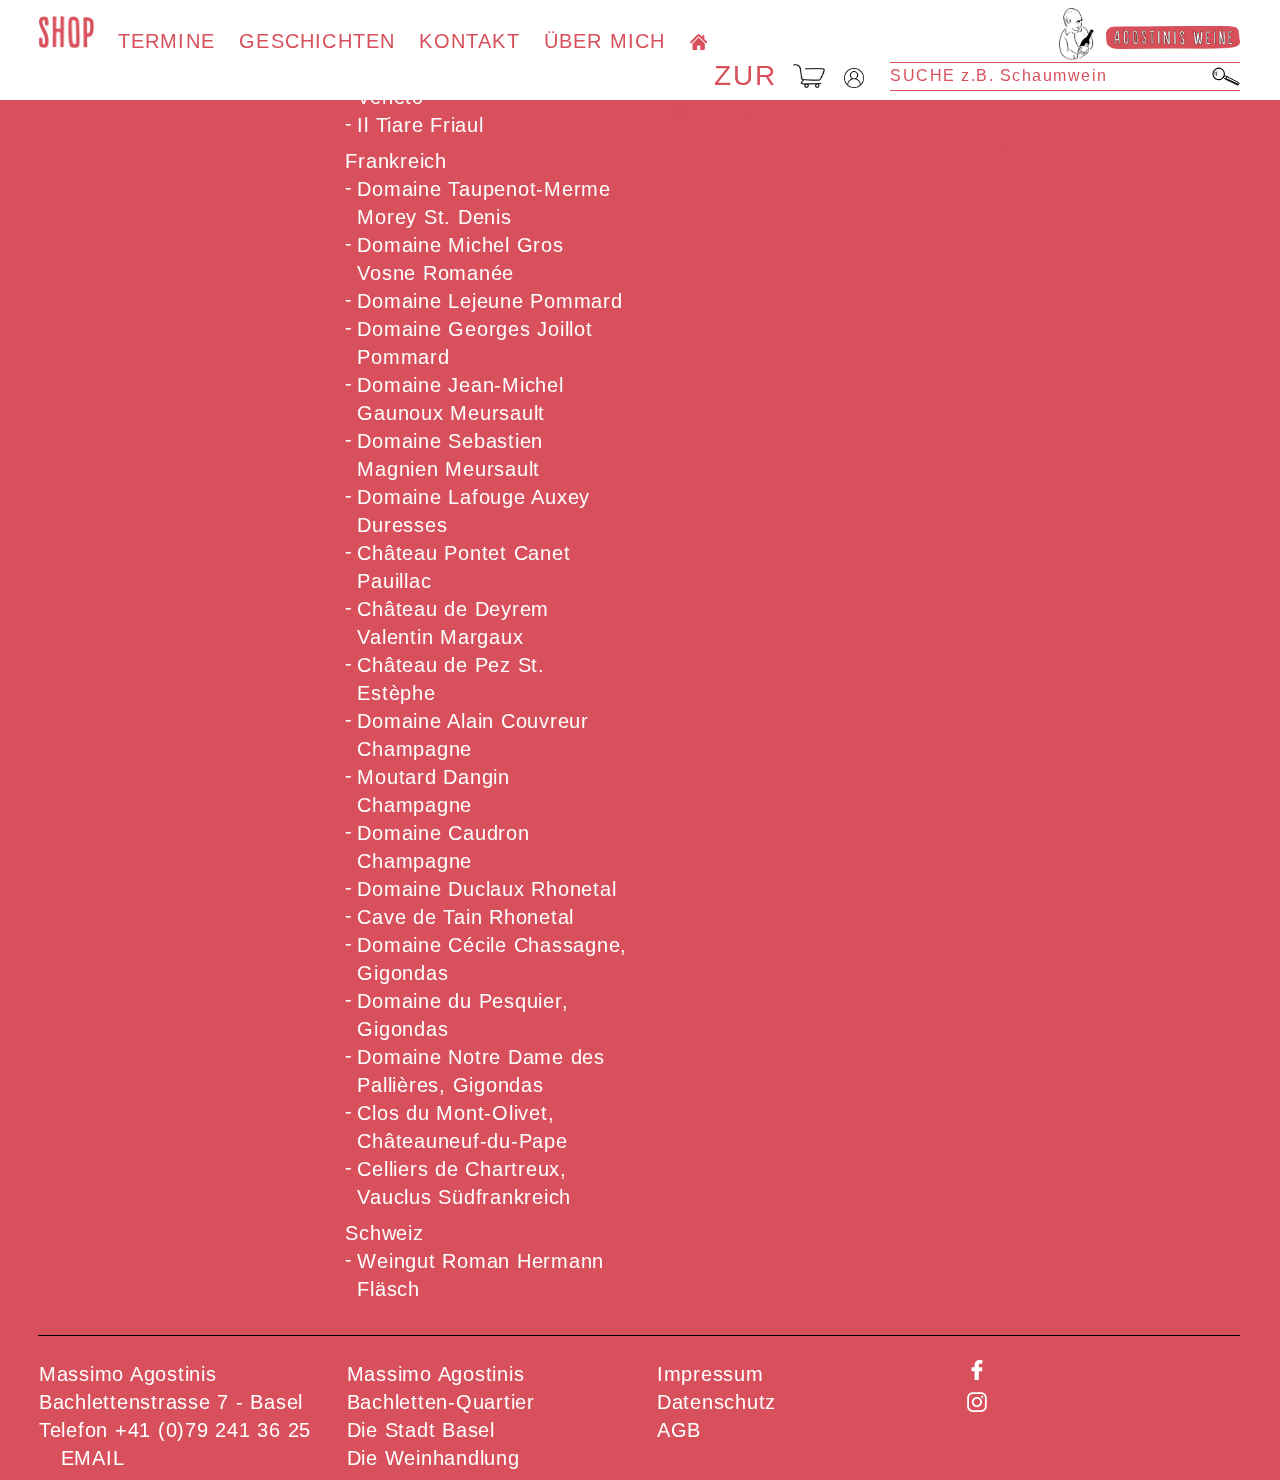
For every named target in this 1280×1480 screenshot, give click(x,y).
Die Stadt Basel (421, 1430)
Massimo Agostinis (436, 1374)
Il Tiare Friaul (420, 125)
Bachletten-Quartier (441, 1402)
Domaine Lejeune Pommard (489, 301)
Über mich (605, 41)
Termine (166, 41)
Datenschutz (716, 1402)
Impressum (710, 1374)
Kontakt (469, 41)
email (93, 1458)
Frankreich (396, 161)
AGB (679, 1430)
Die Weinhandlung (433, 1458)
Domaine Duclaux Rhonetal (486, 889)
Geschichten (317, 41)
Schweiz (384, 1233)
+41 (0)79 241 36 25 (213, 1430)
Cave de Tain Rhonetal (465, 917)
